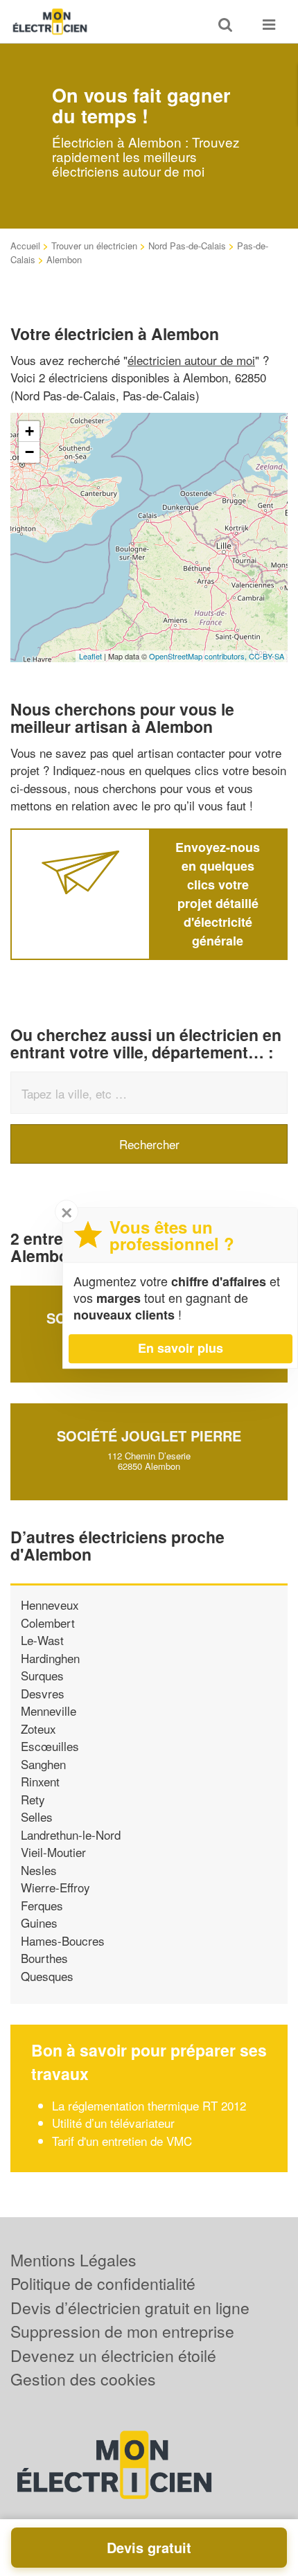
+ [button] (29, 431)
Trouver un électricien (94, 246)
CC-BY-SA (266, 656)
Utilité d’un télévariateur (113, 2123)
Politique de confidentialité (103, 2283)
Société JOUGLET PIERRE (149, 1436)
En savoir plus (181, 1348)
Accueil (25, 246)
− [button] (29, 452)
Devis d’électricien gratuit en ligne (130, 2308)
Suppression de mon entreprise (122, 2331)
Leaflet (90, 656)
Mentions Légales (73, 2260)
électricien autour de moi (191, 360)
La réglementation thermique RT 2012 (149, 2105)
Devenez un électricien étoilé (113, 2355)
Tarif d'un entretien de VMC (122, 2141)
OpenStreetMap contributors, (199, 656)
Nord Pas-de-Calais (187, 246)
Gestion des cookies (83, 2379)
